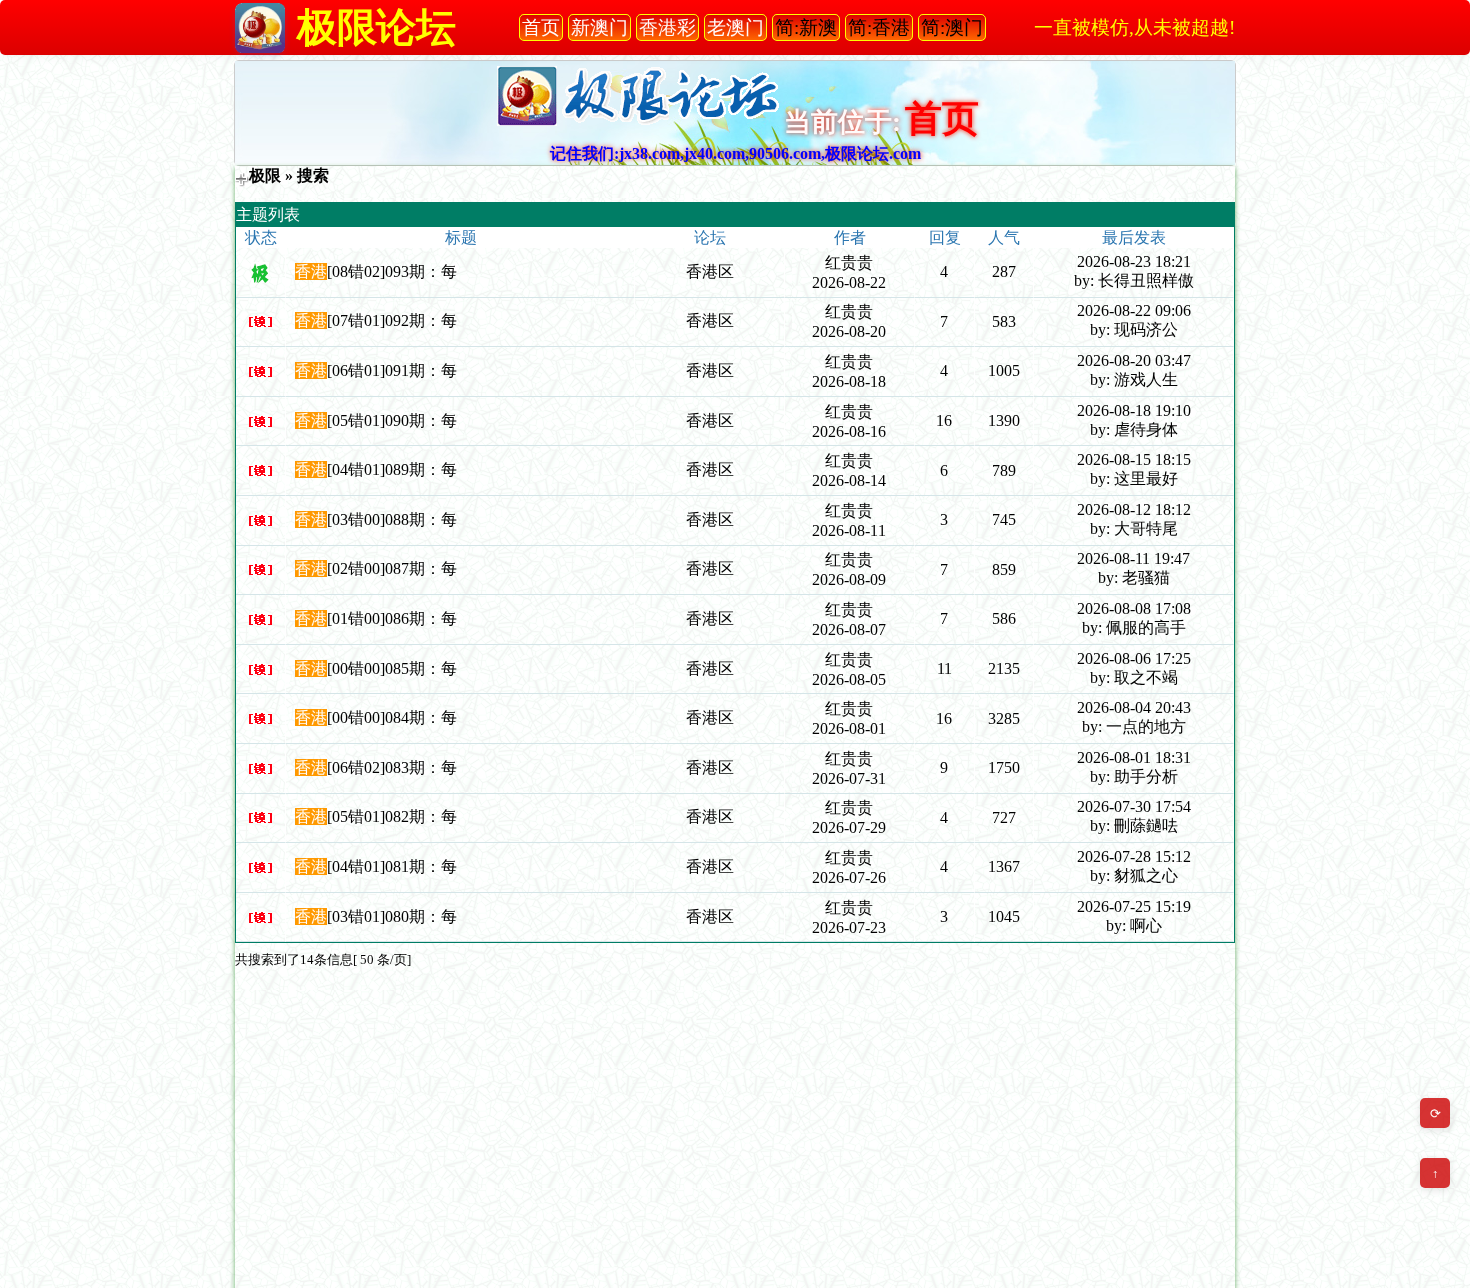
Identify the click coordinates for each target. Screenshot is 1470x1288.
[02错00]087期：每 (392, 568)
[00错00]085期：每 (392, 668)
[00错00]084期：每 (392, 717)
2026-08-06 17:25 (1134, 658)
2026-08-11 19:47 (1133, 558)
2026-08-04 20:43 (1134, 707)
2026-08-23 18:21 (1134, 261)
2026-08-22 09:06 (1134, 310)
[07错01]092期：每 (392, 320)
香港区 (710, 271)
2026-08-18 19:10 (1134, 410)
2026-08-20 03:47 (1134, 360)
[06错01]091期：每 (392, 370)
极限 (265, 175)
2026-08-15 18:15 (1134, 459)
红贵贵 (849, 262)
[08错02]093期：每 (392, 271)
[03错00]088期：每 (392, 519)
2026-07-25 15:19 (1134, 906)
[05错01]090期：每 (392, 420)
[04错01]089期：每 (392, 469)
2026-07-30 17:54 (1134, 806)
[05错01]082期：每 (392, 816)
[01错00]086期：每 (392, 618)
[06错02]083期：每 (392, 767)
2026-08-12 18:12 (1134, 509)
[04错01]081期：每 (392, 866)
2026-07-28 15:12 (1134, 856)
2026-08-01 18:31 (1134, 757)
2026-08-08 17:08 (1134, 608)
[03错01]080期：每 (392, 916)
